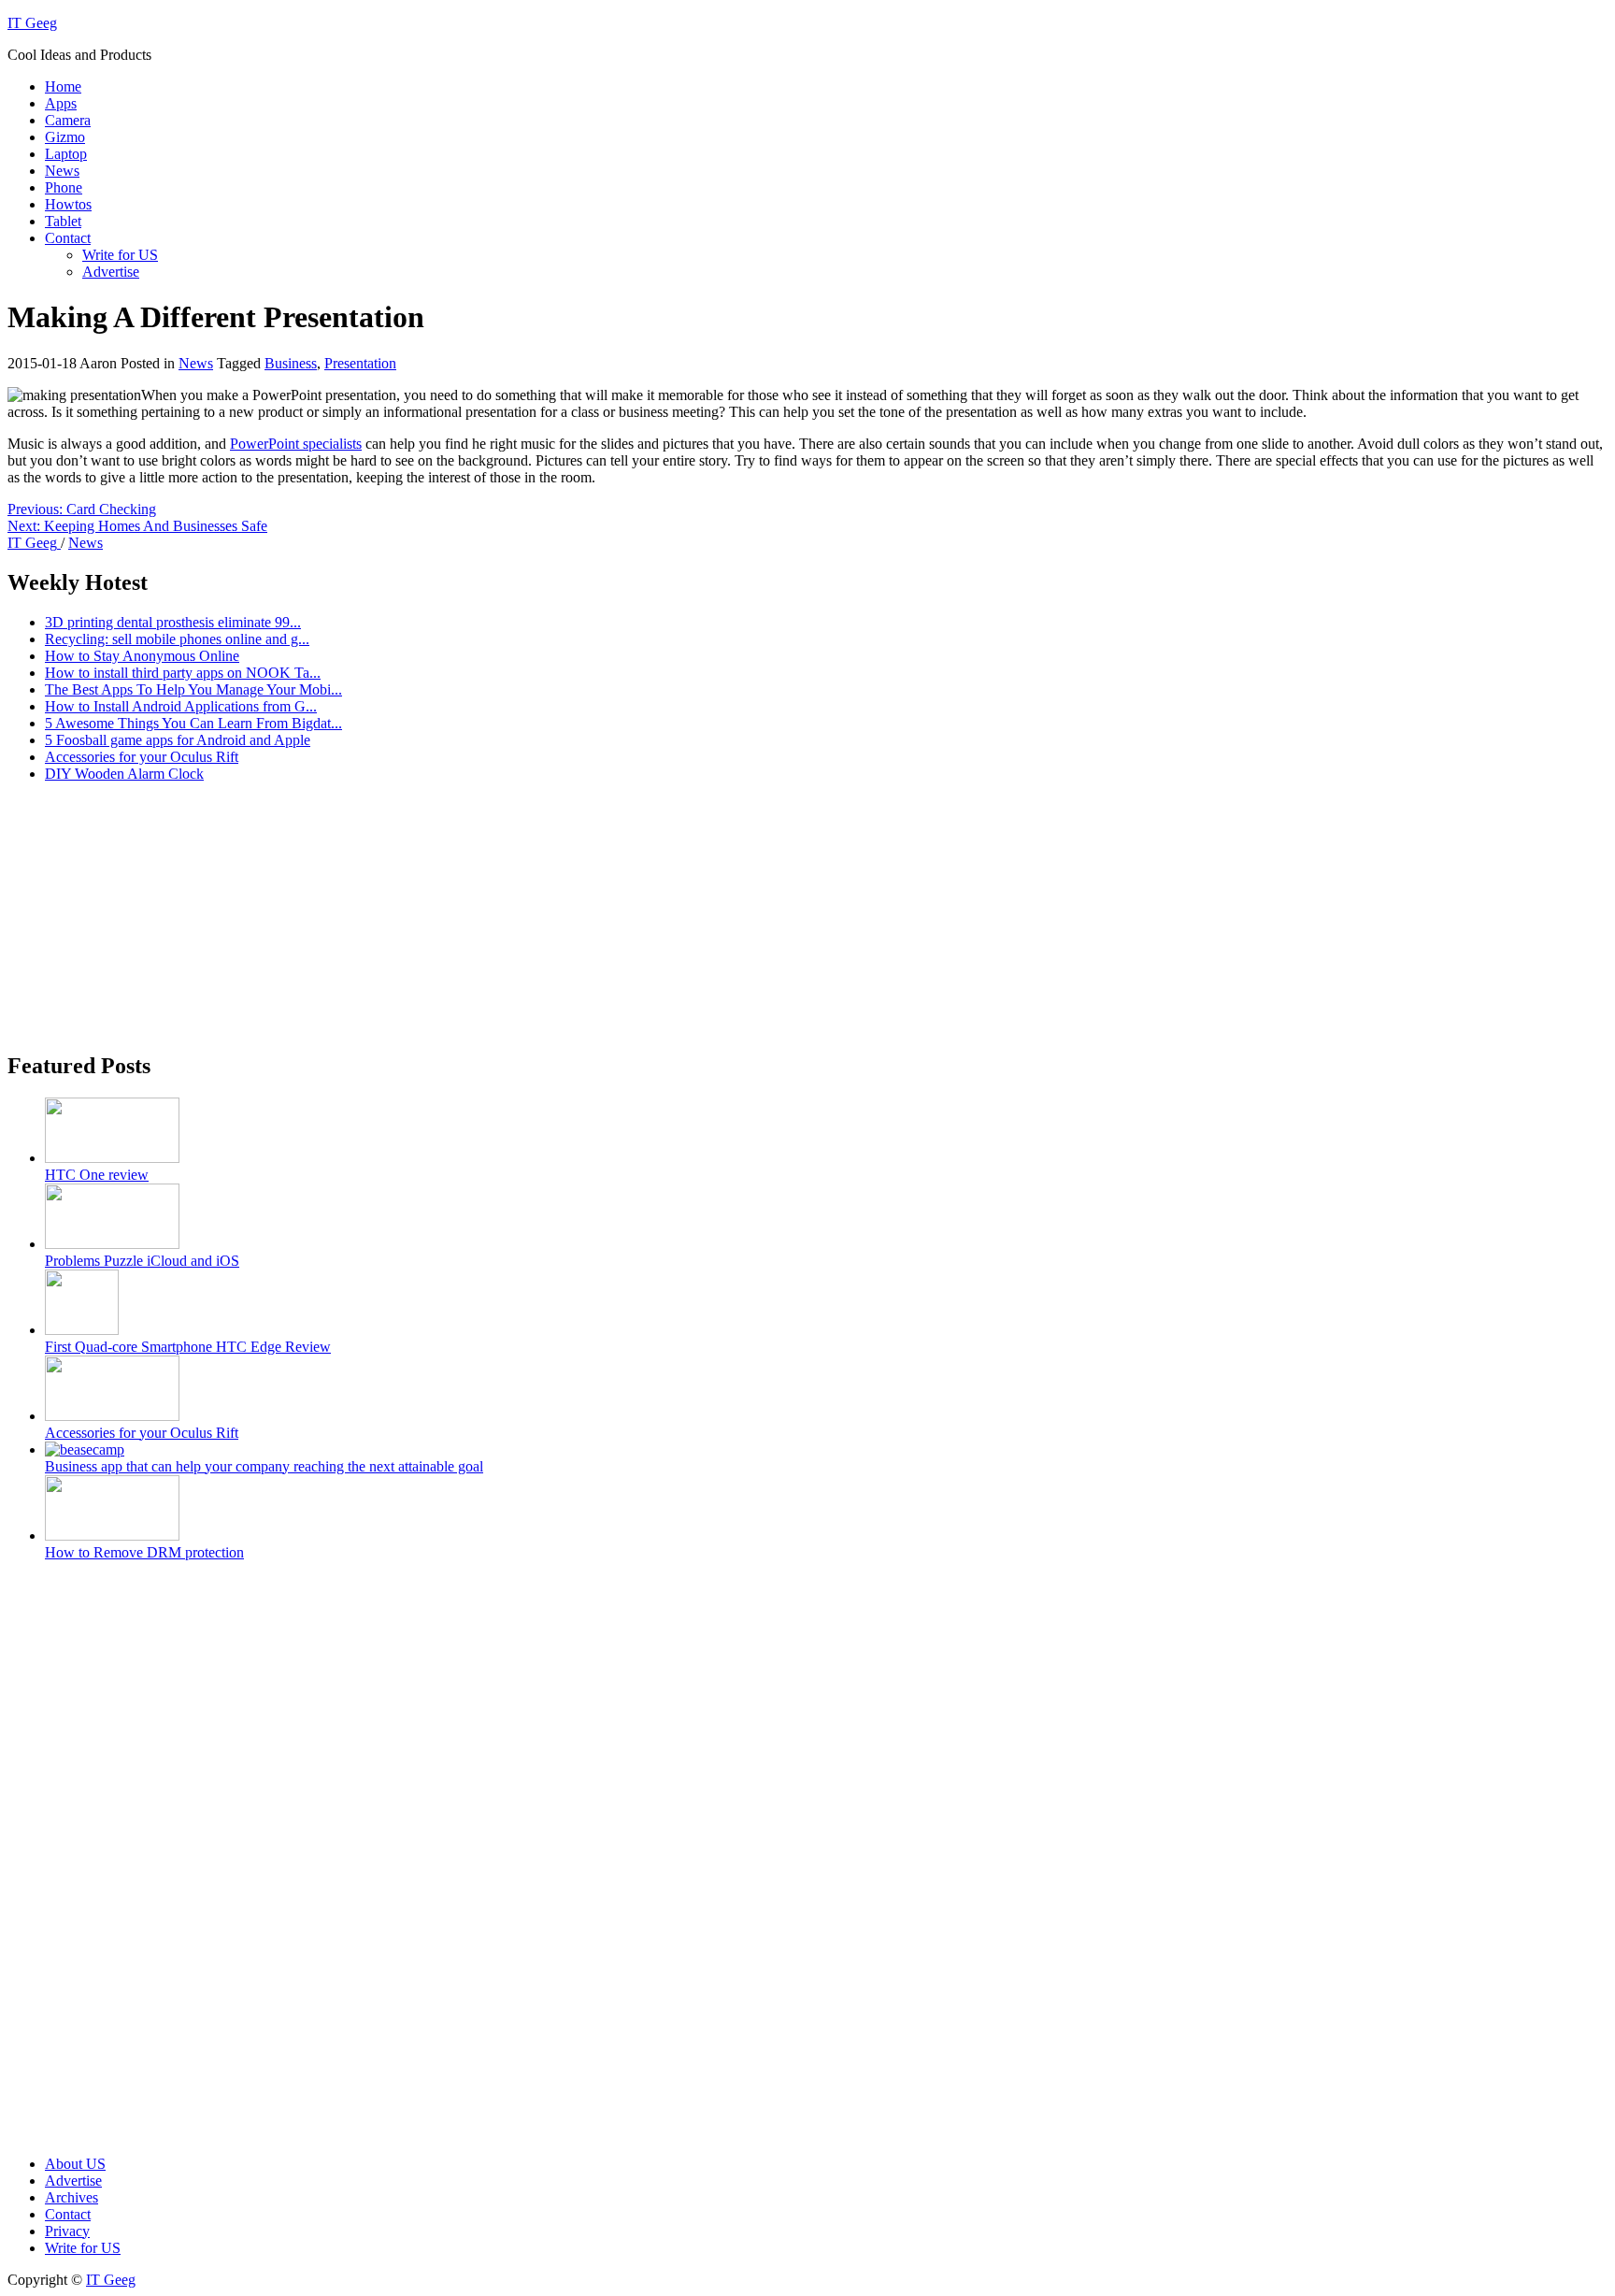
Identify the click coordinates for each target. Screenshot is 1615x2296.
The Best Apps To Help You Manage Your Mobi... (193, 689)
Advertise (111, 272)
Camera (68, 120)
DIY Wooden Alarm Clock (124, 774)
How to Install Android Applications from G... (181, 706)
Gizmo (65, 137)
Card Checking (82, 509)
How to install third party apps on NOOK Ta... (183, 673)
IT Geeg (32, 23)
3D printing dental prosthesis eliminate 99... (173, 622)
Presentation (360, 363)
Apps (61, 103)
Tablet (63, 221)
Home (63, 86)
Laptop (66, 154)
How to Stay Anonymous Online (142, 656)
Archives (71, 2197)
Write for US (120, 255)
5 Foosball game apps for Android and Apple (178, 740)
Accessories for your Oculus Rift (142, 757)
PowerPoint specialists (296, 444)
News (62, 171)
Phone (64, 187)
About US (75, 2164)
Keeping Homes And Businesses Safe (137, 526)
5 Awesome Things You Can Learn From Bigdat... (193, 723)
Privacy (67, 2231)
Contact (68, 238)
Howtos (68, 204)
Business (291, 363)
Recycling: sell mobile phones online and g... (177, 639)
